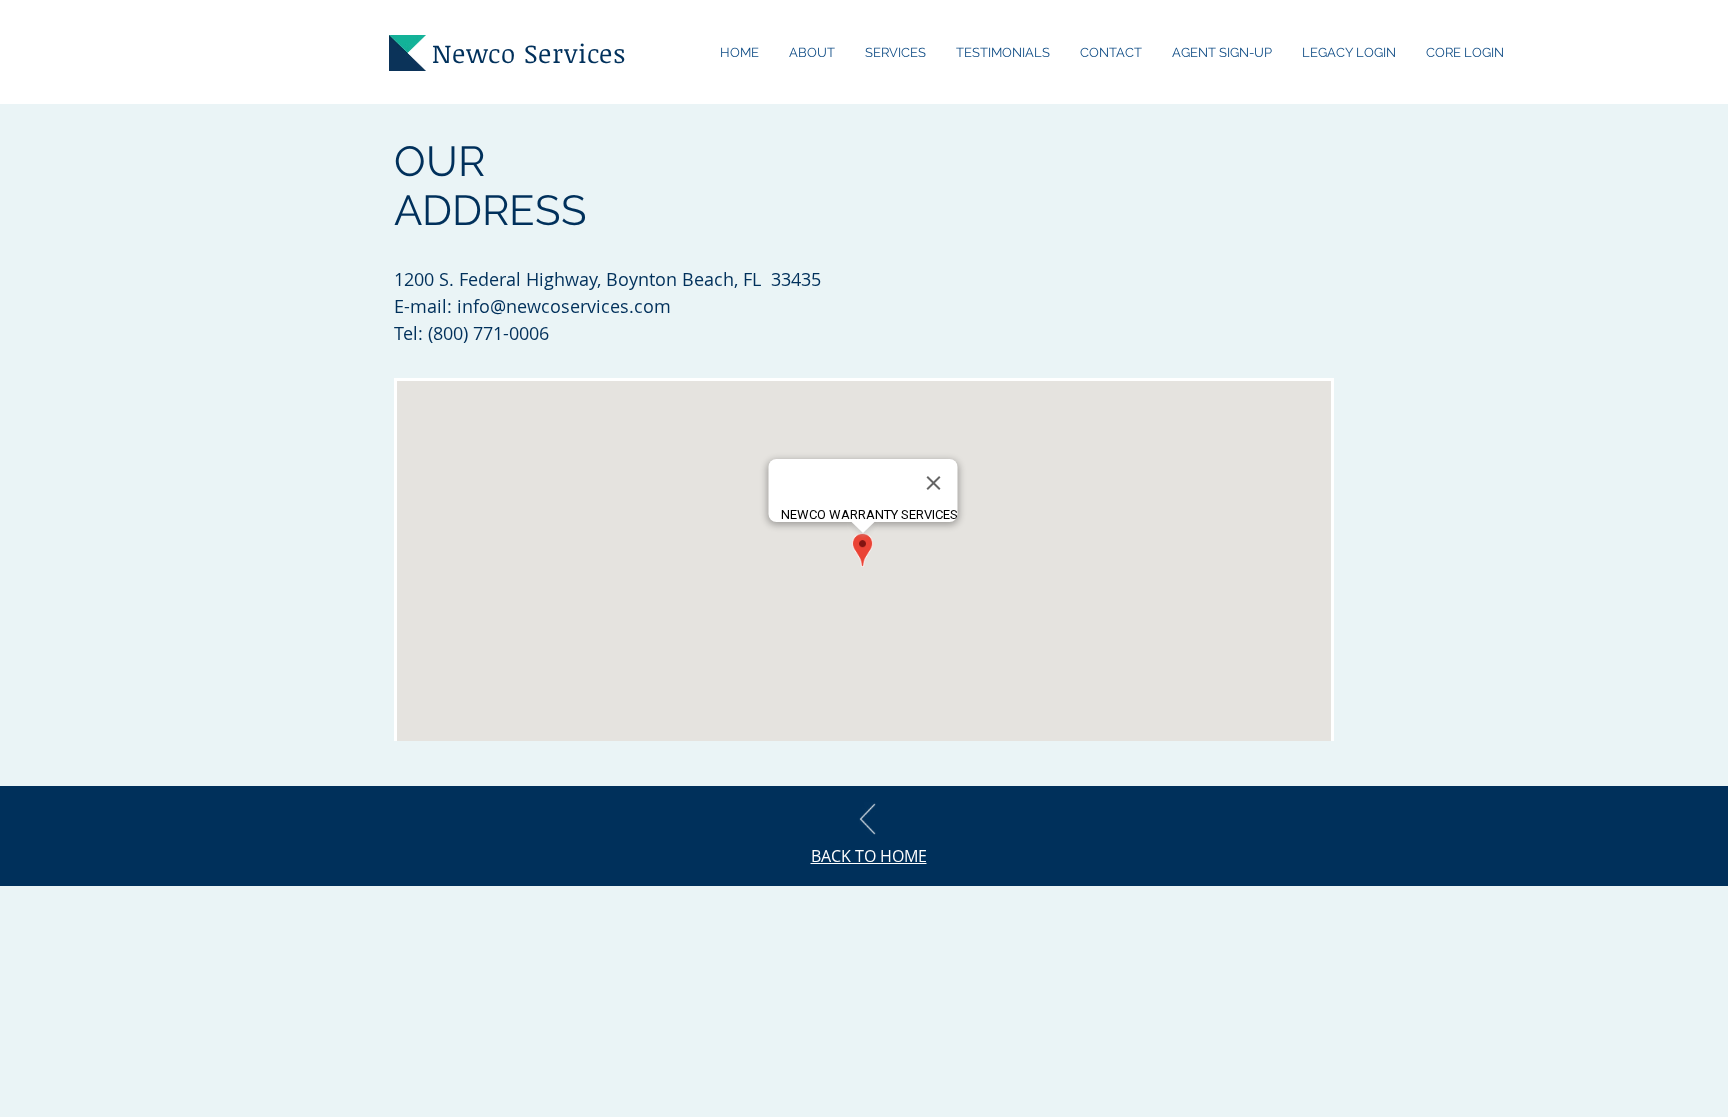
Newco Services (529, 53)
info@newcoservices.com (564, 306)
